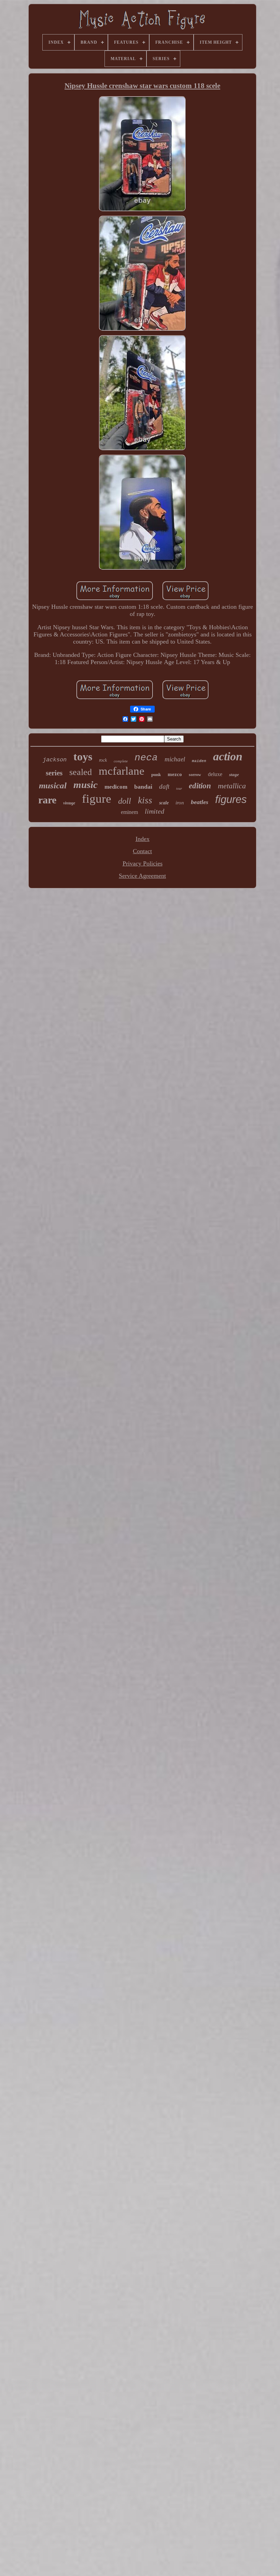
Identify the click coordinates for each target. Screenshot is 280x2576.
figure (97, 799)
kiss (145, 800)
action (228, 756)
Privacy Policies (143, 863)
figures (231, 799)
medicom (116, 787)
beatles (200, 802)
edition (200, 786)
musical (53, 785)
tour (179, 789)
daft (164, 786)
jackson (55, 760)
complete (121, 761)
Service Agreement (142, 876)
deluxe (215, 774)
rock (103, 760)
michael (175, 759)
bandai (143, 787)
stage (234, 775)
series (54, 773)
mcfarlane (122, 771)
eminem (129, 812)
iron (180, 803)
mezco (175, 774)
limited (155, 811)
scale (164, 803)
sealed (81, 772)
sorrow (195, 775)
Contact (142, 851)
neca (146, 758)
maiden (199, 761)
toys (83, 757)
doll (125, 801)
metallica (232, 786)
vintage (69, 803)
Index (143, 839)
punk (156, 775)
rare (47, 800)
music (86, 785)
